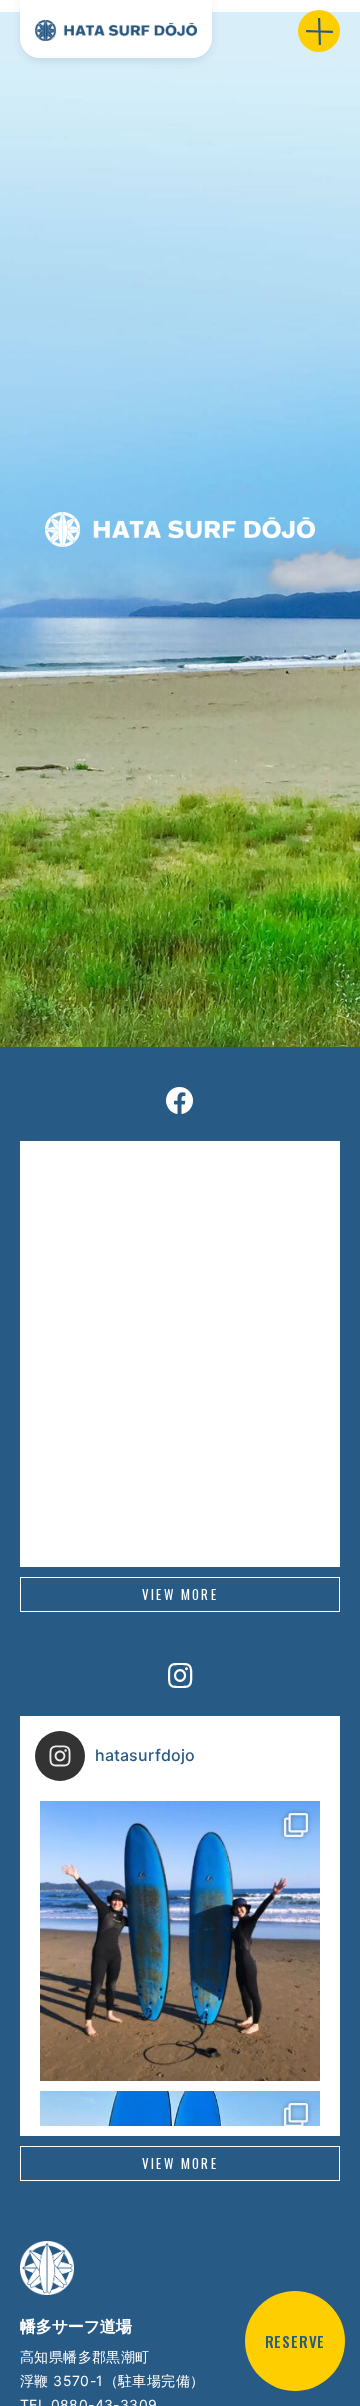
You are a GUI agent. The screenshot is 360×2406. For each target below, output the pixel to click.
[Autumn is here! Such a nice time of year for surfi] (180, 1941)
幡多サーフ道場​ (76, 2326)
